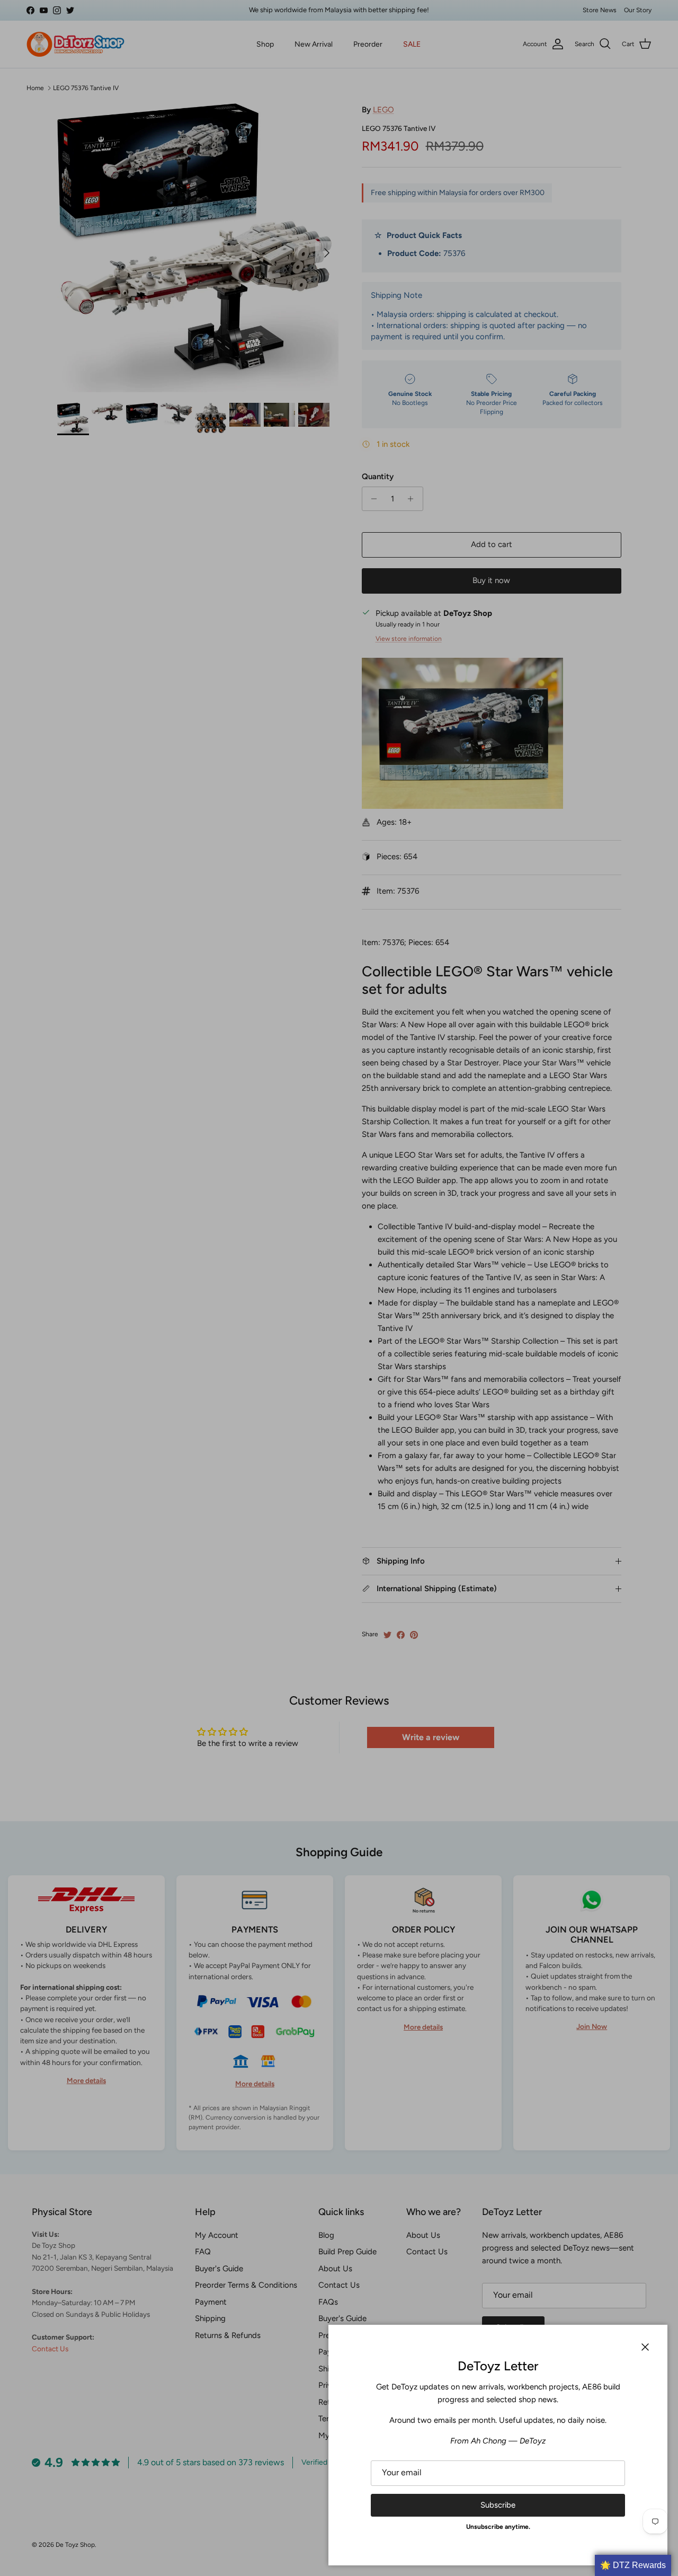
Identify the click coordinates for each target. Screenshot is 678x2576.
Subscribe (498, 2505)
